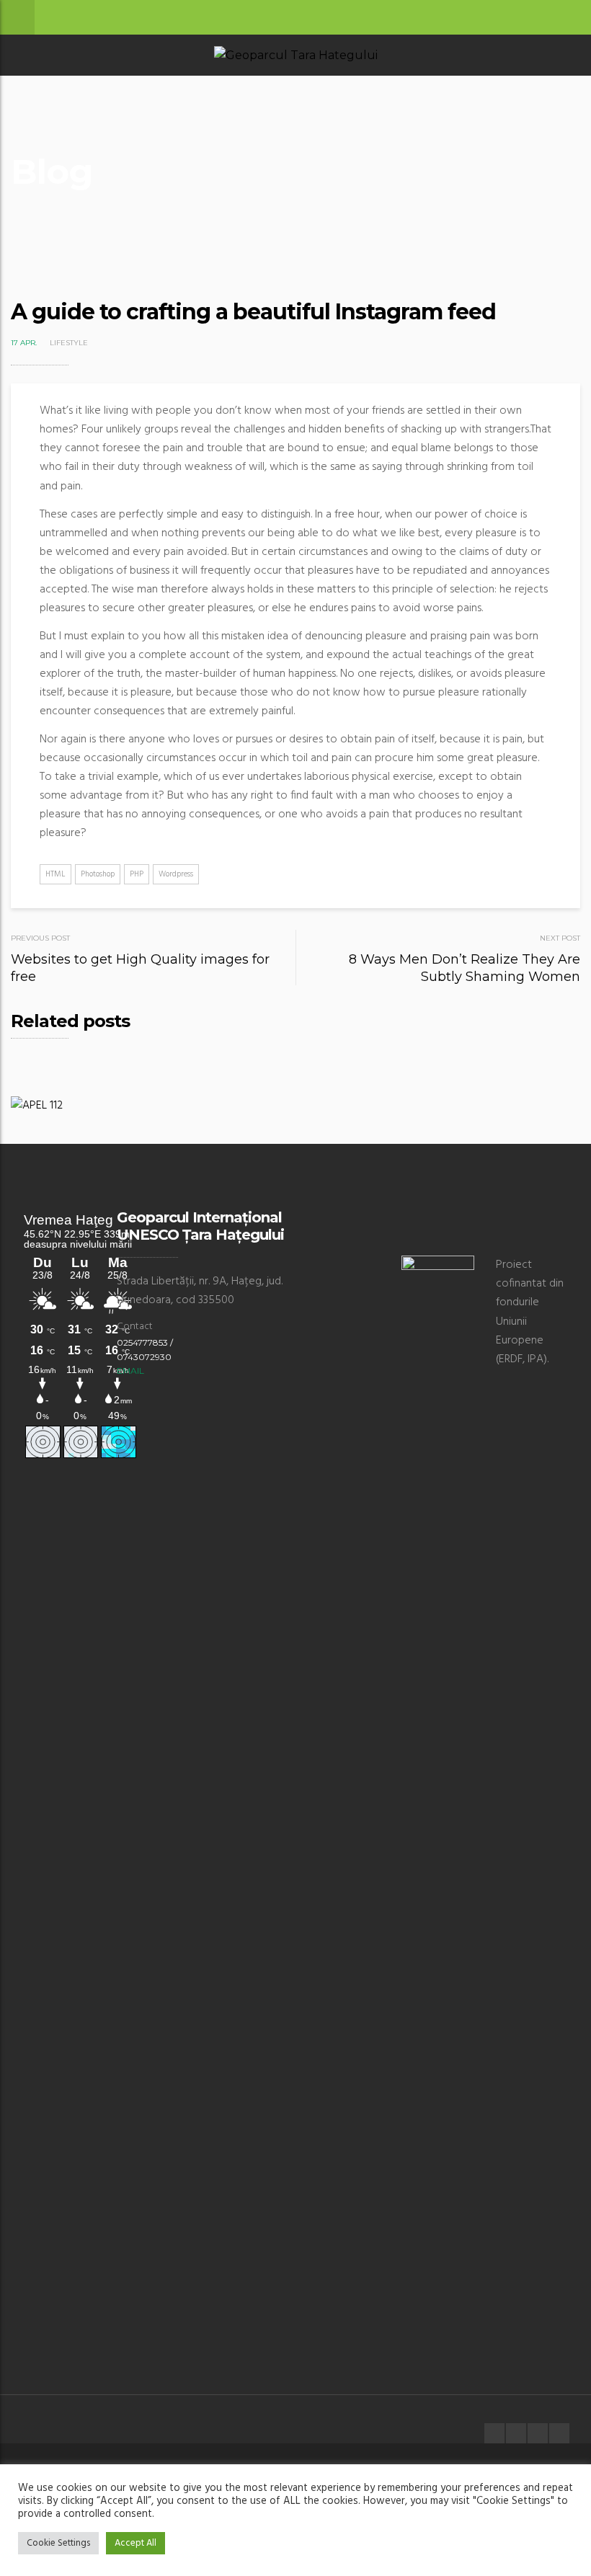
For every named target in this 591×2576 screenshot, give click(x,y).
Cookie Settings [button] (58, 2543)
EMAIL (130, 1371)
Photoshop (98, 874)
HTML (55, 874)
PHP (137, 874)
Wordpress (176, 874)
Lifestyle (69, 343)
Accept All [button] (135, 2543)
